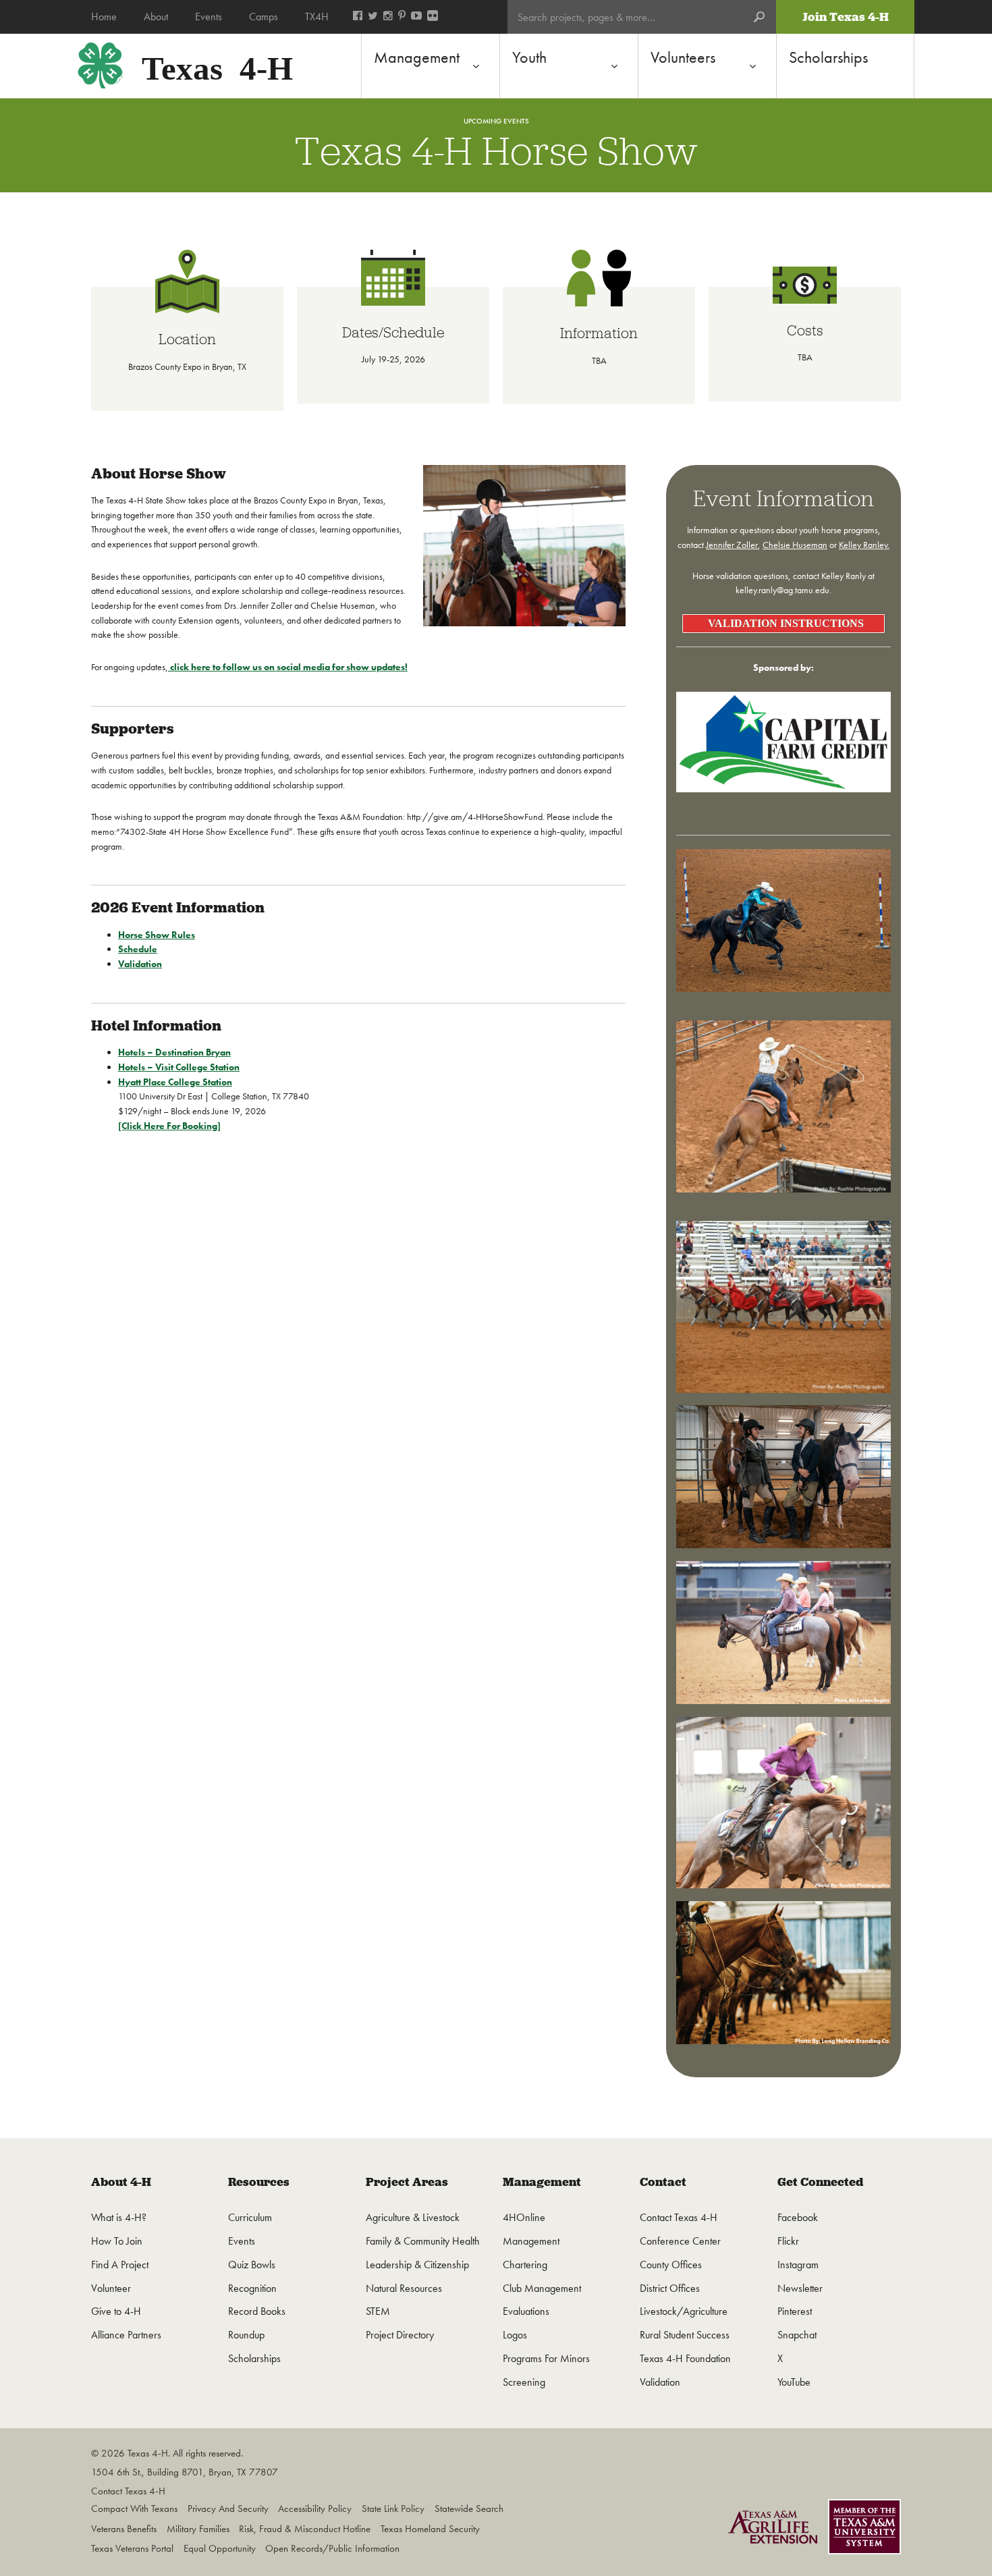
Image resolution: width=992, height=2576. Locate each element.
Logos (515, 2335)
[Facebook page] (358, 17)
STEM (378, 2311)
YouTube (794, 2382)
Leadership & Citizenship (417, 2265)
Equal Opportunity (220, 2548)
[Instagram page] (388, 17)
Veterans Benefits (124, 2529)
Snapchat (797, 2335)
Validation (140, 964)
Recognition (252, 2288)
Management (542, 2182)
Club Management (542, 2288)
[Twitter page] (373, 17)
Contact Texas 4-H (679, 2217)
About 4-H (121, 2182)
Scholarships (254, 2358)
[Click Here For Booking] (169, 1126)
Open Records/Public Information (332, 2548)
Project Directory (400, 2335)
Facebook (798, 2217)
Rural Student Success (685, 2335)
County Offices (671, 2265)
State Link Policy (393, 2509)
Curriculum (250, 2217)
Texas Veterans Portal (132, 2548)
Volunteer (111, 2288)
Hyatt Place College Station (175, 1082)
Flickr (788, 2241)
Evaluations (526, 2311)
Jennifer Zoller (732, 545)
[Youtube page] (416, 17)
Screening (524, 2382)
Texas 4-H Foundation (685, 2358)
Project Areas (407, 2182)
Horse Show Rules (157, 935)
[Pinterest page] (402, 17)
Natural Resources (404, 2288)
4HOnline (524, 2217)
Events (242, 2241)
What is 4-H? (119, 2217)
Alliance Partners (126, 2335)
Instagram (798, 2265)
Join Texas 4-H (846, 17)
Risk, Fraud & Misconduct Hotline (305, 2529)
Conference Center (680, 2241)
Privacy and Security (228, 2509)
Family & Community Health (423, 2241)
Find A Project (120, 2265)
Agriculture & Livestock (413, 2217)
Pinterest (795, 2311)
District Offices (670, 2288)
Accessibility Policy (315, 2509)
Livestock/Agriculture (684, 2311)
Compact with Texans (134, 2509)
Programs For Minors (546, 2358)
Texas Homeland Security (430, 2529)
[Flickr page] (433, 17)
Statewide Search (469, 2509)
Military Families (198, 2529)
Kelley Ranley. (864, 545)
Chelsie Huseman (795, 545)
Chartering (525, 2265)
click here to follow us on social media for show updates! (288, 667)
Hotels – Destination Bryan (174, 1052)
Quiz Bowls (252, 2265)
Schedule (138, 949)
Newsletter (800, 2288)
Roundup (246, 2335)
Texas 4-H (217, 65)
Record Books (257, 2311)
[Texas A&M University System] (864, 2529)
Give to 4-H (116, 2311)
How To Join (117, 2241)
